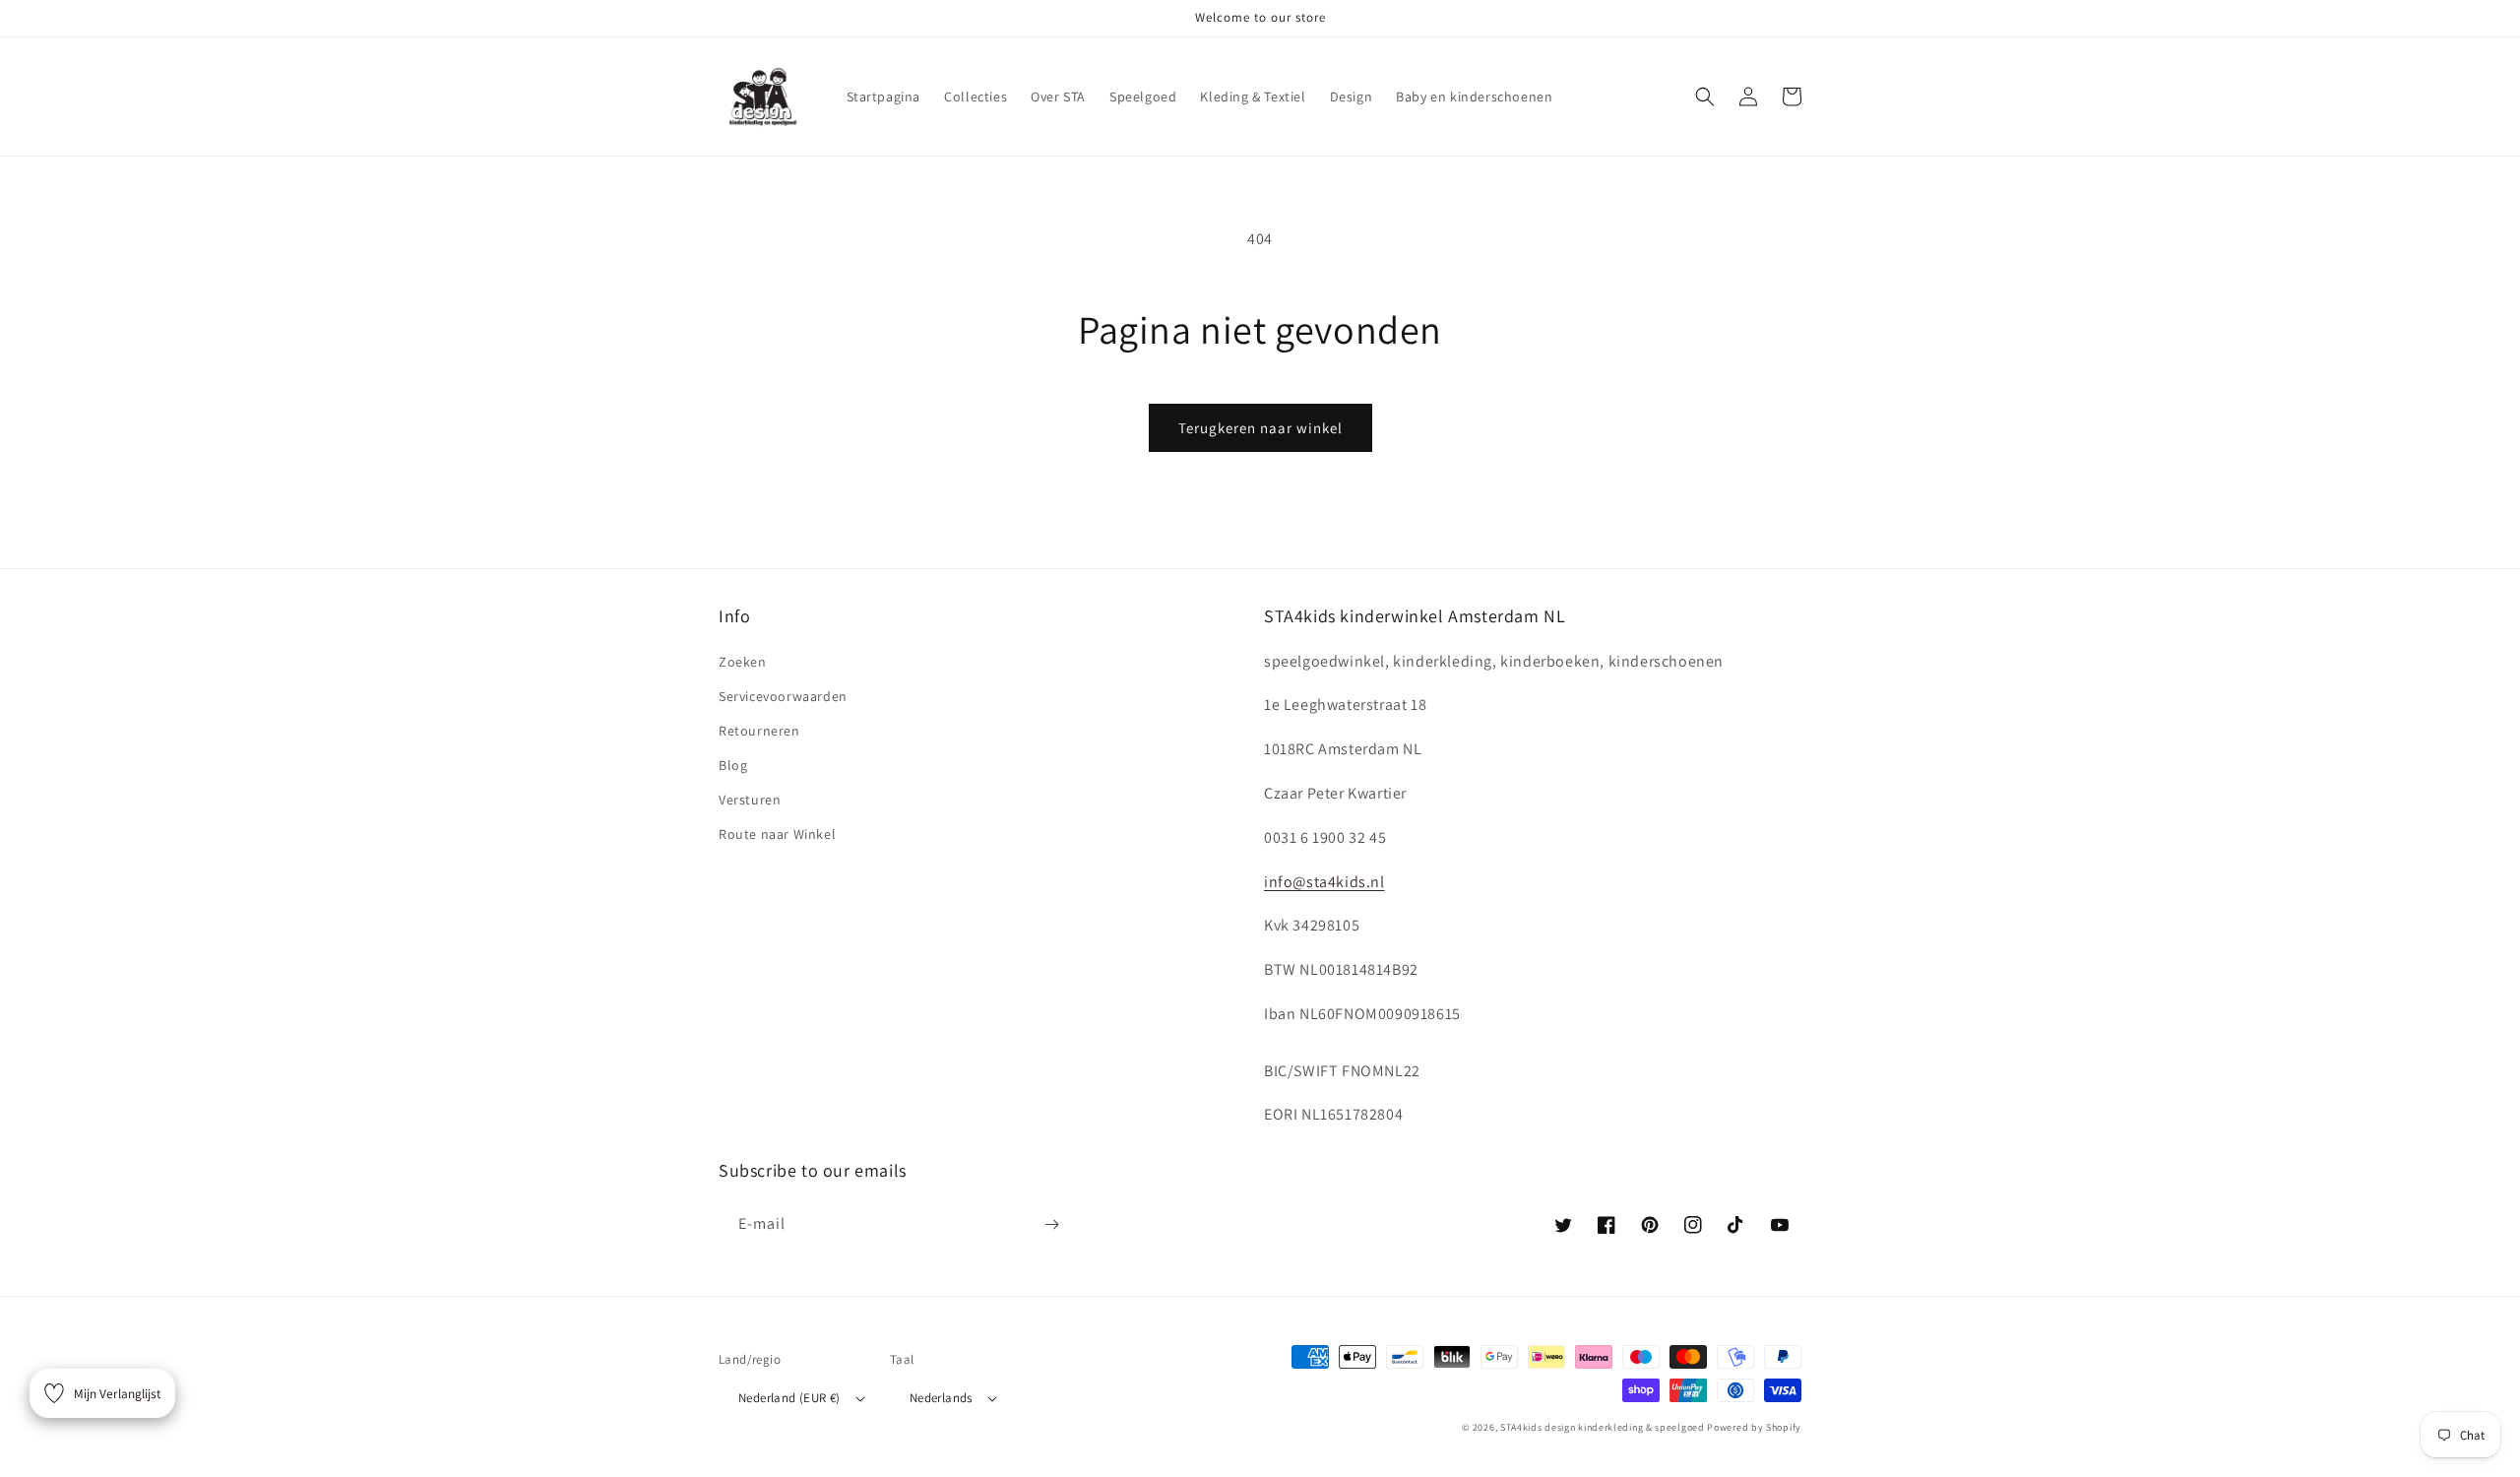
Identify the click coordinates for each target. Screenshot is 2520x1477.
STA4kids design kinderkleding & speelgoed (1603, 1427)
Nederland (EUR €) (789, 1398)
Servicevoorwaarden (783, 696)
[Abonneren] (1051, 1224)
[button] (1705, 96)
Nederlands (941, 1398)
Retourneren (759, 731)
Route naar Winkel (777, 834)
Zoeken (743, 662)
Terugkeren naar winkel (1260, 428)
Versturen (750, 800)
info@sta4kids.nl (1324, 882)
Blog (733, 765)
